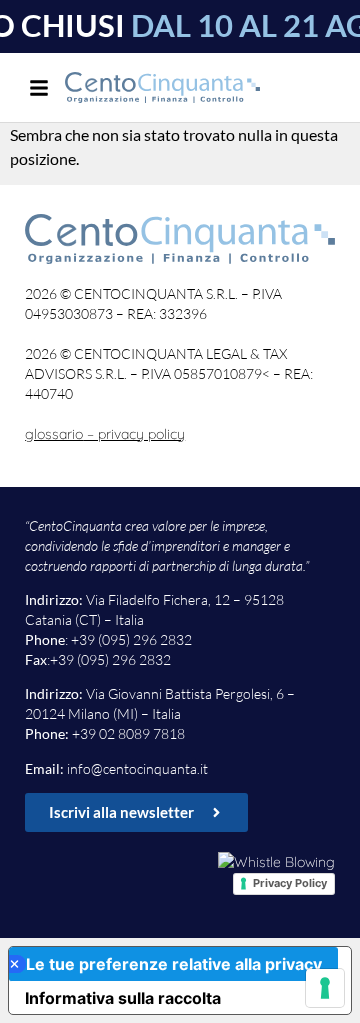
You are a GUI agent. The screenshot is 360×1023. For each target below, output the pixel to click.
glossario (54, 434)
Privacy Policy (290, 883)
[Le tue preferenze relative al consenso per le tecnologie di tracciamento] (325, 988)
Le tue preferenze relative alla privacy (174, 964)
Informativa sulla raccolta (123, 998)
